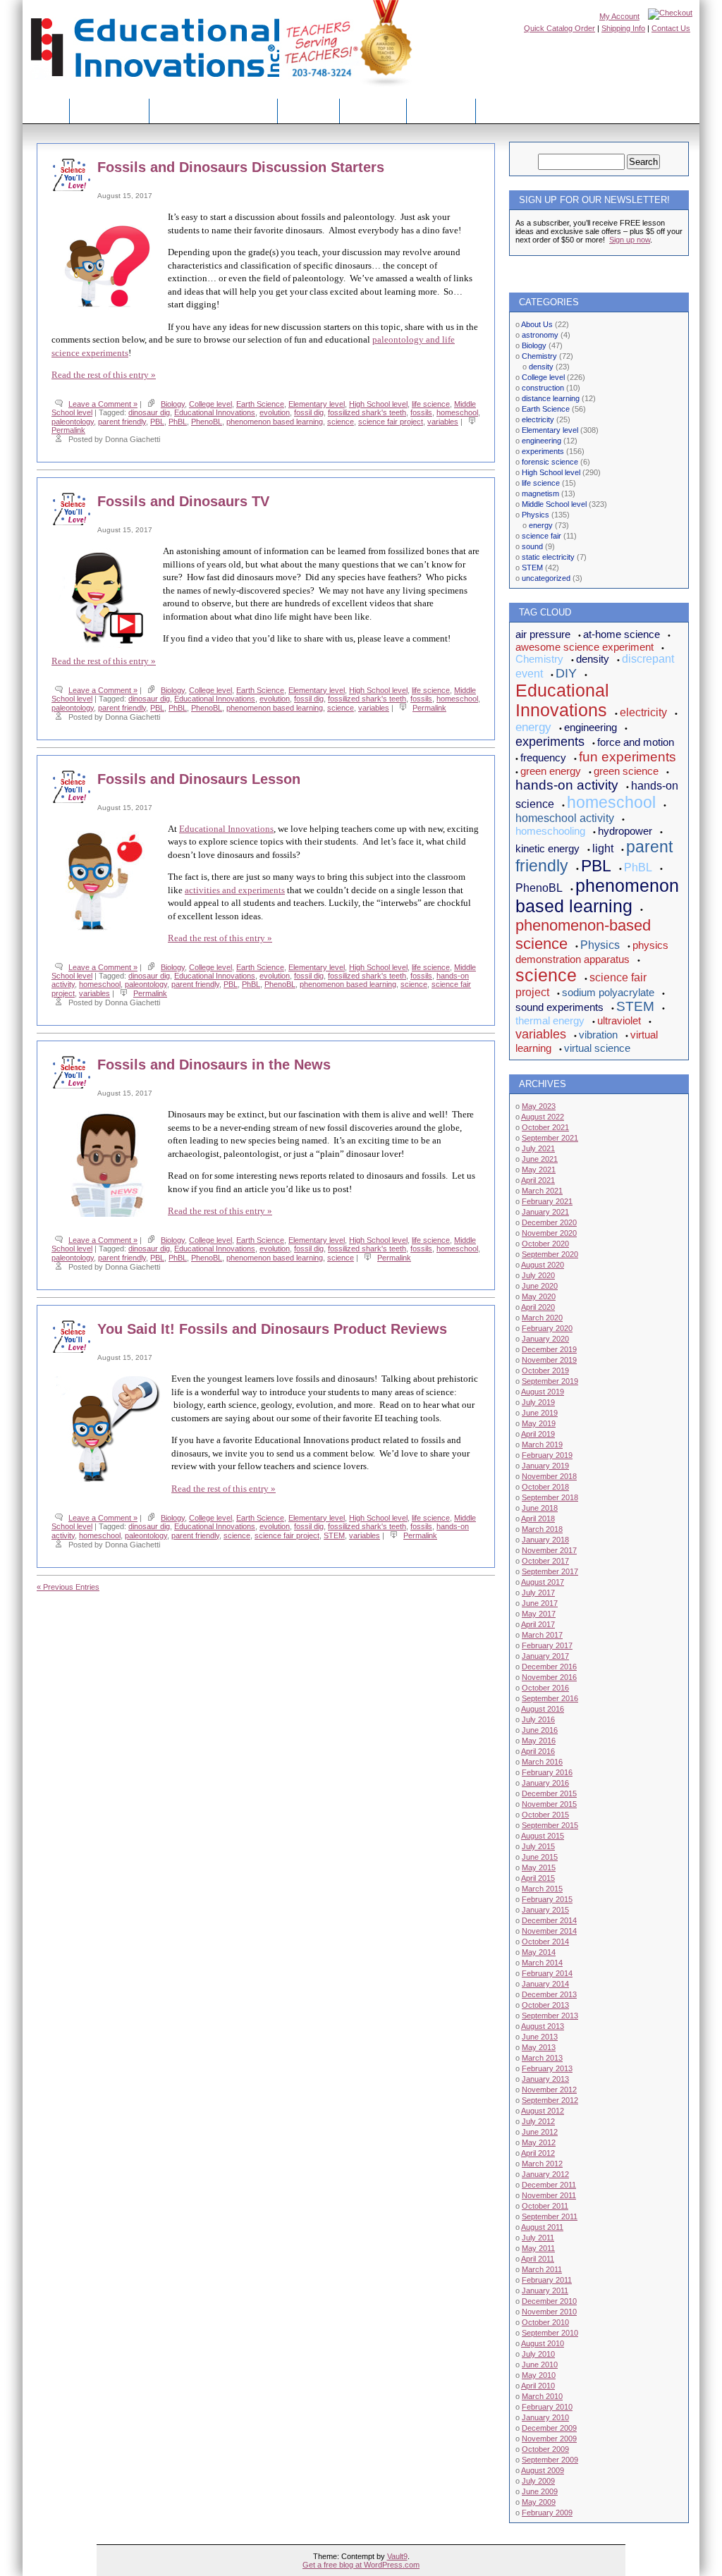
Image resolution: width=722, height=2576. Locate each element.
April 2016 (538, 1751)
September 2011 (550, 2216)
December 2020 (549, 1222)
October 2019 (545, 1370)
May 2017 (539, 1614)
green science (626, 771)
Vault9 (397, 2556)
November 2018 (549, 1476)
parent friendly (122, 422)
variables (443, 422)
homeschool (457, 412)
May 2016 (539, 1741)
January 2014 (545, 1984)
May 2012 (539, 2142)
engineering (541, 441)
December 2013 (549, 1994)
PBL (157, 422)
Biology (173, 404)
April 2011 (538, 2259)
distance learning (551, 398)
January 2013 (545, 2079)
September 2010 (550, 2333)
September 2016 (550, 1698)
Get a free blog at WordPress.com (361, 2565)
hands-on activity (567, 785)
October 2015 (545, 1815)
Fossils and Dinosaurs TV (183, 501)
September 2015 (550, 1825)
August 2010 (543, 2343)
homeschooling (550, 831)
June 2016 (540, 1730)
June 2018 (540, 1508)
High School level (378, 404)
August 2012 (543, 2111)
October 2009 (545, 2449)
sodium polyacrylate (608, 992)
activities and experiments (235, 890)
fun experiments (628, 757)
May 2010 (539, 2375)
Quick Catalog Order (559, 28)
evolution (275, 412)
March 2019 (542, 1445)
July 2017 (538, 1593)
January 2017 (545, 1656)
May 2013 (539, 2047)
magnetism (540, 493)
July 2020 (538, 1275)
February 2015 (547, 1899)
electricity (538, 419)
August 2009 (543, 2470)
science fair (541, 536)
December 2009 (549, 2428)
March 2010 (542, 2396)
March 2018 (542, 1529)
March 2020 (542, 1318)
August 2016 (543, 1709)
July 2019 (538, 1402)
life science (431, 404)
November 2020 (549, 1233)
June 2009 (540, 2491)
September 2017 (550, 1571)
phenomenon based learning (275, 422)
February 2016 (547, 1772)
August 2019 (543, 1392)
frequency (543, 758)
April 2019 (538, 1434)
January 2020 (545, 1339)
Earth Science (260, 404)
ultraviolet (619, 1020)
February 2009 (547, 2513)
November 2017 (549, 1550)
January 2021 (545, 1212)
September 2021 (550, 1138)
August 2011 (542, 2227)
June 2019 (540, 1413)
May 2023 (539, 1106)
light (603, 848)
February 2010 (547, 2407)
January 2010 (545, 2417)
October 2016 (545, 1688)
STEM (334, 1535)
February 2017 (547, 1645)
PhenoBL (207, 422)
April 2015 (538, 1878)
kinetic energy (547, 848)
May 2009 (539, 2502)
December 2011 (549, 2185)
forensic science (550, 462)
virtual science (597, 1048)
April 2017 (538, 1624)
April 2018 (538, 1519)
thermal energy (550, 1020)
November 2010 (549, 2312)
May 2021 (539, 1170)
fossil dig (309, 412)
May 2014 (539, 1952)
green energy (551, 771)
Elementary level (317, 404)
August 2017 (543, 1582)
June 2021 (540, 1159)
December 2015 (549, 1793)
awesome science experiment (585, 647)
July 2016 (538, 1719)
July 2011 (538, 2238)
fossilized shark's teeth (367, 412)
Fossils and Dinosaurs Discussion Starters (241, 167)
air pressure (543, 634)
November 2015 (549, 1804)
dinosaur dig (149, 412)
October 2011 (545, 2206)
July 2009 (538, 2481)
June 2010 (540, 2365)
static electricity (548, 557)
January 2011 (545, 2290)
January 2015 (545, 1910)
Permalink (68, 430)
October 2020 (545, 1244)
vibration (598, 1035)
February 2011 (547, 2280)
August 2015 (543, 1836)
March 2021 (542, 1191)
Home (46, 110)
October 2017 (545, 1561)
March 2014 (542, 1963)
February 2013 (547, 2068)
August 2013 (543, 2026)
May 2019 (539, 1423)
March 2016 (542, 1762)
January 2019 (545, 1466)
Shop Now (373, 110)
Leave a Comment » (103, 404)
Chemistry (539, 356)
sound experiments (559, 1007)
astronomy (540, 335)
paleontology (73, 422)
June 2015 (540, 1857)
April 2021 (538, 1180)
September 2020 (550, 1254)
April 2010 (538, 2386)
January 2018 (545, 1540)
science (341, 422)
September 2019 (550, 1381)
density (541, 367)
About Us (308, 110)
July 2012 (538, 2121)
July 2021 (538, 1148)
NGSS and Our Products (213, 110)
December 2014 (549, 1920)
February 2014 (547, 1973)
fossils (421, 412)
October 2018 (545, 1487)
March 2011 (542, 2269)
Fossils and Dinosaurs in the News (214, 1065)
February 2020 (547, 1328)
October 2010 (545, 2322)
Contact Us (671, 28)
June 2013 (540, 2037)
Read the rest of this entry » (104, 375)
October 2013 (545, 2005)
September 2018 (550, 1497)
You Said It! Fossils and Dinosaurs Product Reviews (272, 1329)
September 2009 (550, 2460)
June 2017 (540, 1603)
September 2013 (550, 2016)
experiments (543, 451)
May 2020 (539, 1296)
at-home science (622, 634)
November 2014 (549, 1931)
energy (541, 525)
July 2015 (538, 1846)
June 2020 (540, 1286)
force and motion (636, 742)
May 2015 (539, 1867)
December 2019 (549, 1349)
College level (210, 404)
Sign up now (630, 240)
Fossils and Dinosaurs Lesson (199, 779)
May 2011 (538, 2248)
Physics (536, 515)
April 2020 (538, 1307)
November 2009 (549, 2439)
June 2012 (540, 2132)
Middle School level (554, 504)
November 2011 (549, 2195)
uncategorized (546, 578)
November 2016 (549, 1677)
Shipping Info (623, 28)
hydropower (625, 831)
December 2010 (549, 2301)
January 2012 (545, 2174)
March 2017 (542, 1635)
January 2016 (545, 1783)
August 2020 (543, 1265)
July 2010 (538, 2354)
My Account (619, 16)
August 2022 (543, 1117)
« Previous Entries (68, 1587)
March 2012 (542, 2164)
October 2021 (545, 1127)
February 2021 (547, 1201)
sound (532, 546)
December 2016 (549, 1667)
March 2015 (542, 1889)
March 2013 (542, 2058)
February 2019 (547, 1455)
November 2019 (549, 1360)
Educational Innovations (215, 412)
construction (543, 388)
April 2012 (538, 2153)
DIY (566, 673)
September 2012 (550, 2100)
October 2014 (545, 1942)
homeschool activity (565, 818)
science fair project (391, 422)
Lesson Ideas (109, 110)
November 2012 (549, 2090)
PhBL (178, 422)
